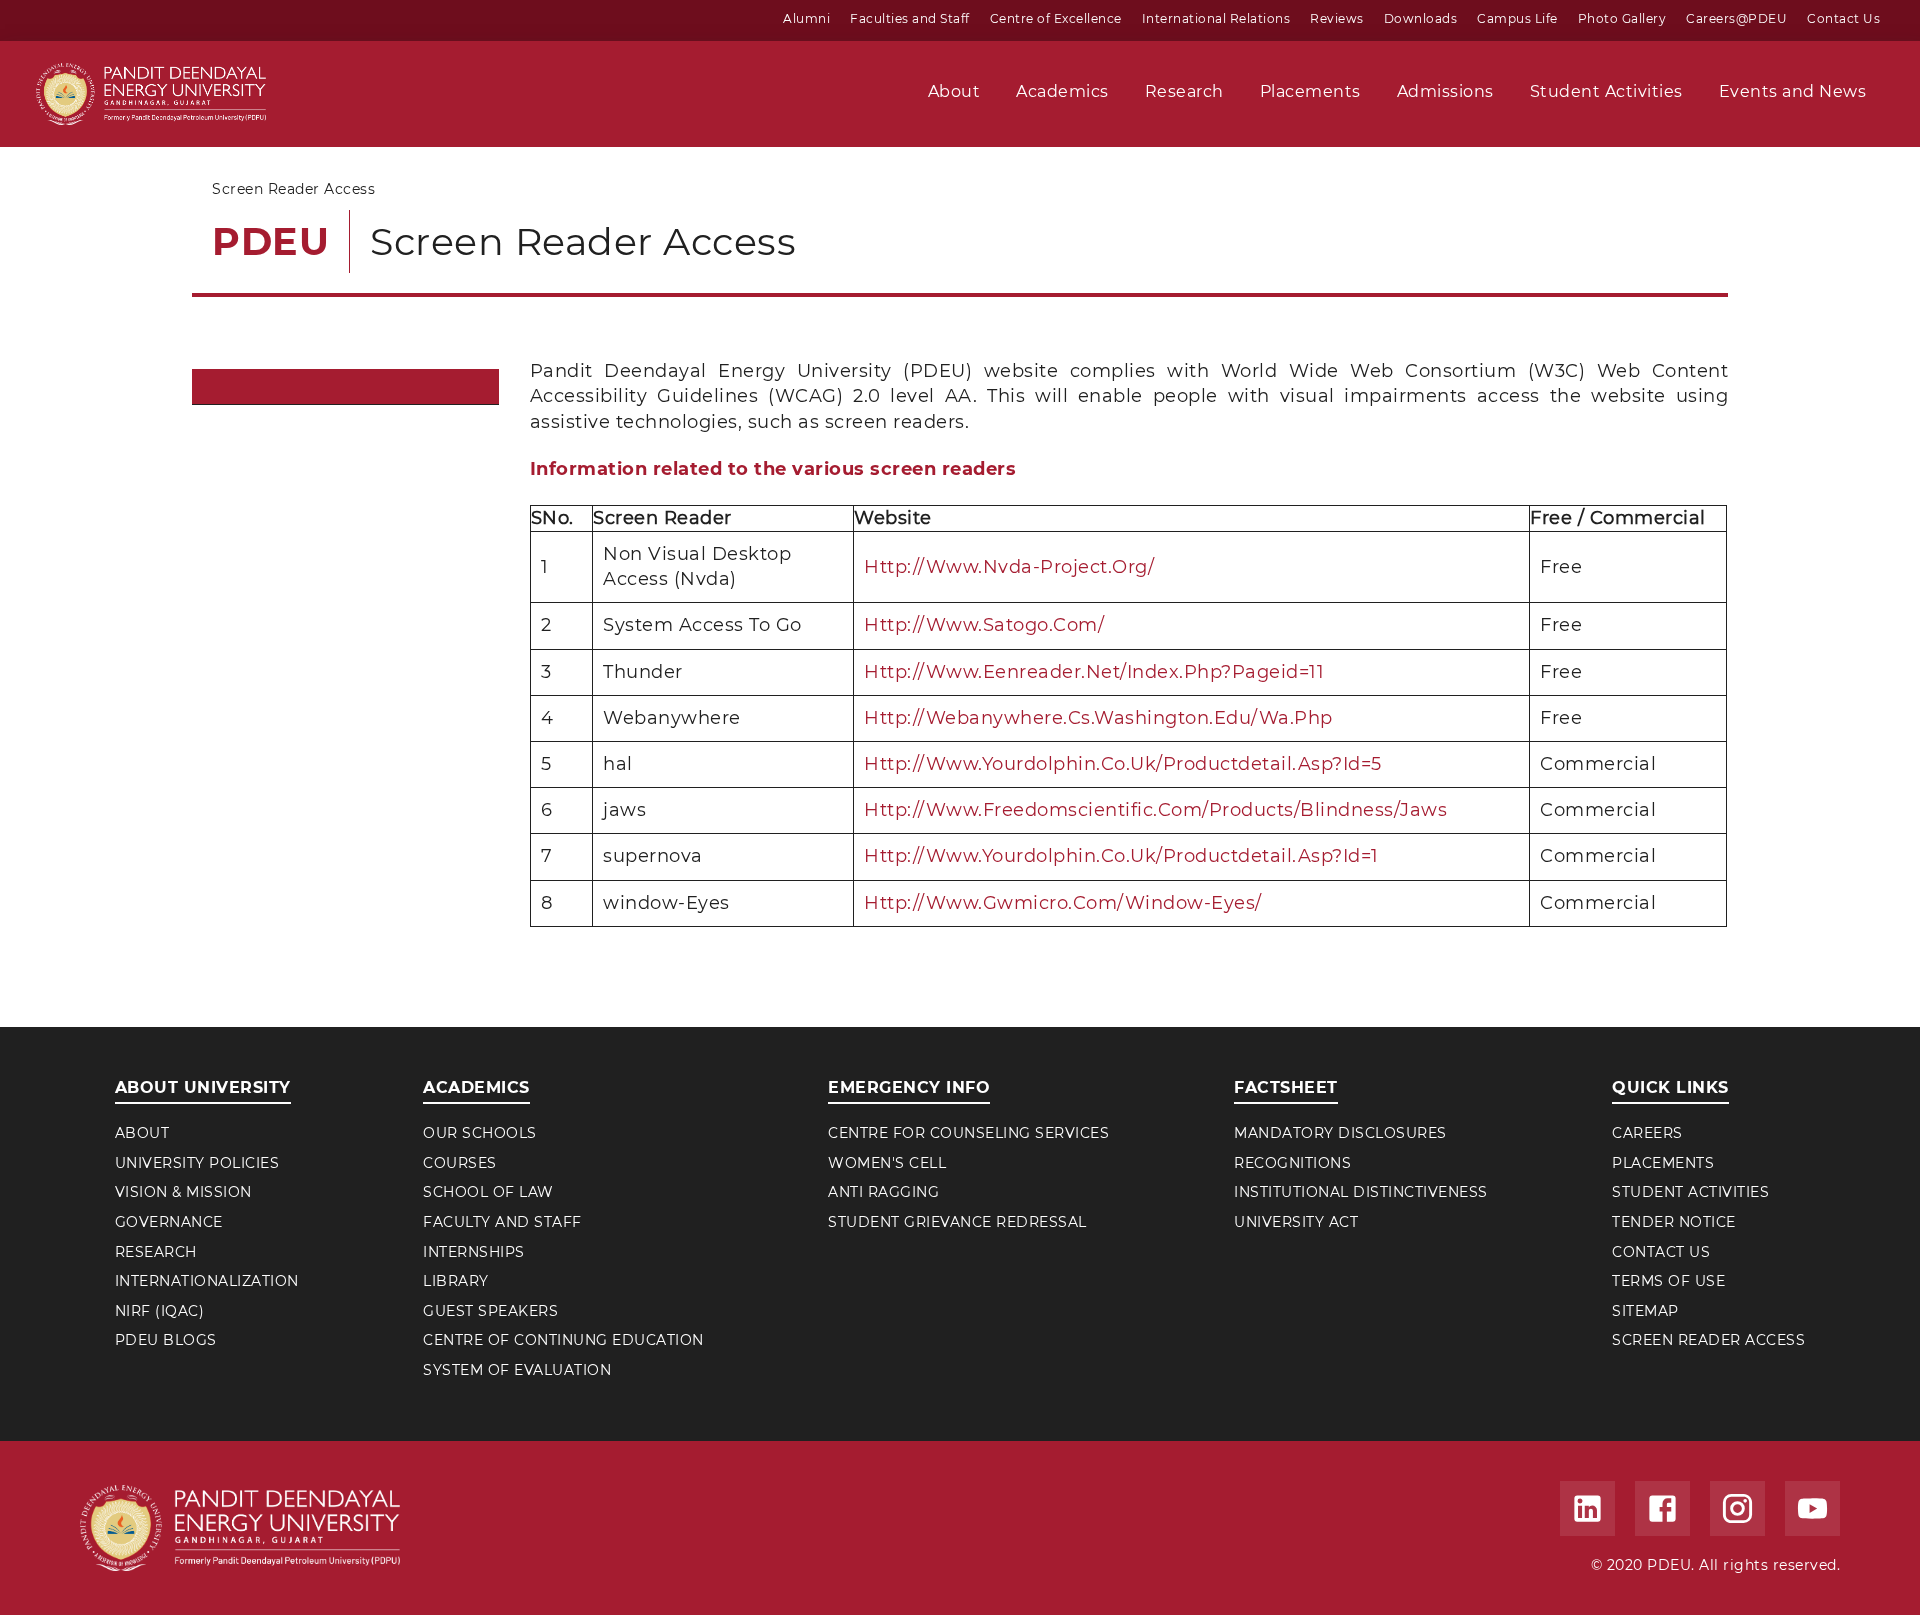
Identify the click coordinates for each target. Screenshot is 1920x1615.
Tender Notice (1674, 1222)
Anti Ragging (883, 1192)
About (142, 1133)
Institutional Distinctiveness (1361, 1192)
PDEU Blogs (166, 1340)
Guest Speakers (490, 1311)
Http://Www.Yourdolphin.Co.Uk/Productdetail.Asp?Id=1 (1121, 856)
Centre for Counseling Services (968, 1133)
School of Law (488, 1192)
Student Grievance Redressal (957, 1222)
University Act (1296, 1222)
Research (156, 1252)
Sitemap (1645, 1311)
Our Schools (480, 1133)
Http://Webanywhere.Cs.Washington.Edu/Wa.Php (1098, 718)
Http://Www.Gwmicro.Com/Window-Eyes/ (1063, 903)
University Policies (197, 1163)
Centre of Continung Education (563, 1340)
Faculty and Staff (502, 1222)
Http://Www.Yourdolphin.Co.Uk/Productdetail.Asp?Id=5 (1123, 764)
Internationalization (207, 1281)
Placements (1663, 1163)
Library (456, 1281)
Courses (460, 1163)
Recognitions (1292, 1163)
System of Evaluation (517, 1370)
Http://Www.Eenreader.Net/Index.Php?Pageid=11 (1094, 672)
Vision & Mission (183, 1192)
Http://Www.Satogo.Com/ (984, 625)
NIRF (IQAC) (160, 1311)
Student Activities (1690, 1192)
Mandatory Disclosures (1340, 1133)
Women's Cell (887, 1163)
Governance (169, 1222)
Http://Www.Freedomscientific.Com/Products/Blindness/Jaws (1155, 810)
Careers (1647, 1133)
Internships (474, 1252)
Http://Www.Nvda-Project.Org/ (1009, 567)
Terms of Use (1668, 1281)
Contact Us (1661, 1252)
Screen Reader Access (1708, 1340)
